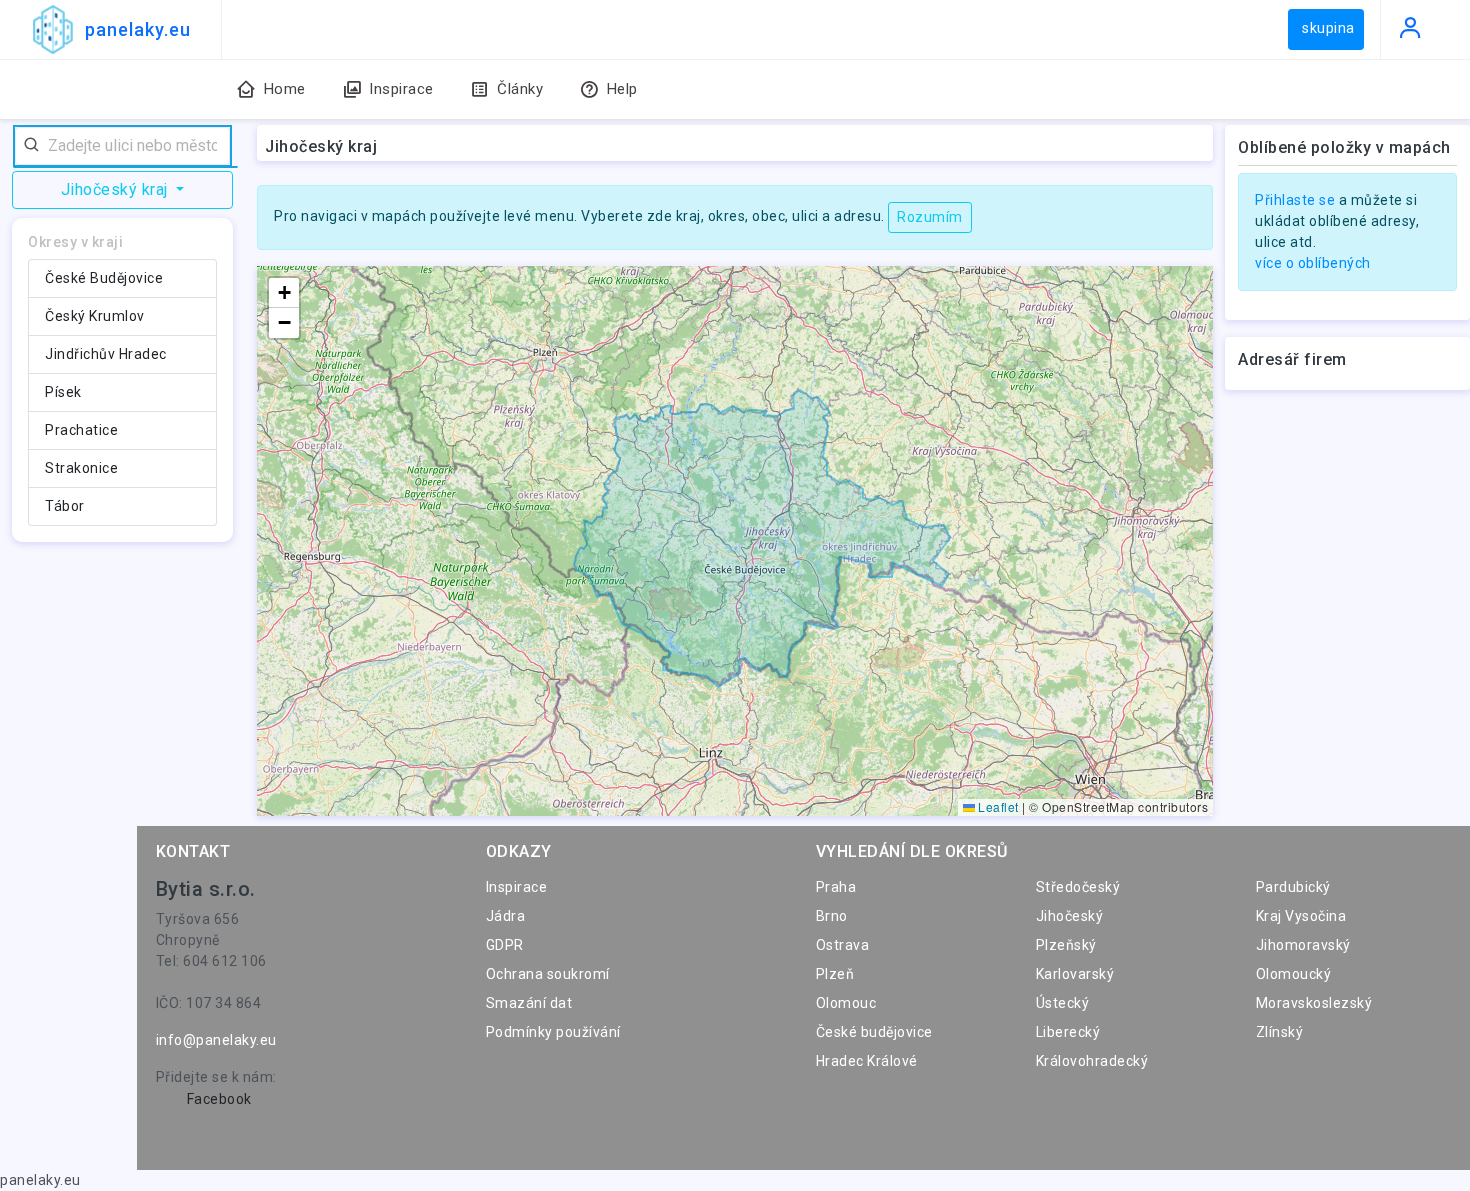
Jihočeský (1070, 916)
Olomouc (846, 1003)
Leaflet (997, 806)
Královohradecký (1092, 1061)
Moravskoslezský (1314, 1003)
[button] (284, 293)
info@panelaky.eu (216, 1040)
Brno (832, 916)
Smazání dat (529, 1003)
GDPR (505, 945)
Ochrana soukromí (548, 974)
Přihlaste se (1295, 200)
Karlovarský (1075, 974)
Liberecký (1068, 1032)
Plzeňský (1066, 945)
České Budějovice (104, 278)
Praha (836, 887)
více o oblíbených (1313, 263)
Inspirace (517, 887)
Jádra (506, 916)
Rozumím (930, 217)
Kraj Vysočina (1301, 916)
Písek (63, 392)
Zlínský (1280, 1032)
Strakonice (81, 468)
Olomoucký (1294, 974)
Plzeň (835, 974)
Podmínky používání (553, 1032)
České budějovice (874, 1032)
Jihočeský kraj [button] (117, 189)
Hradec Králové (867, 1061)
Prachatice (81, 430)
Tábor (65, 506)
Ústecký (1063, 1003)
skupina (1328, 28)
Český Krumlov (95, 316)
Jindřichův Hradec (106, 354)
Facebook (219, 1099)
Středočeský (1078, 887)
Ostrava (843, 945)
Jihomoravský (1303, 945)
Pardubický (1293, 887)
